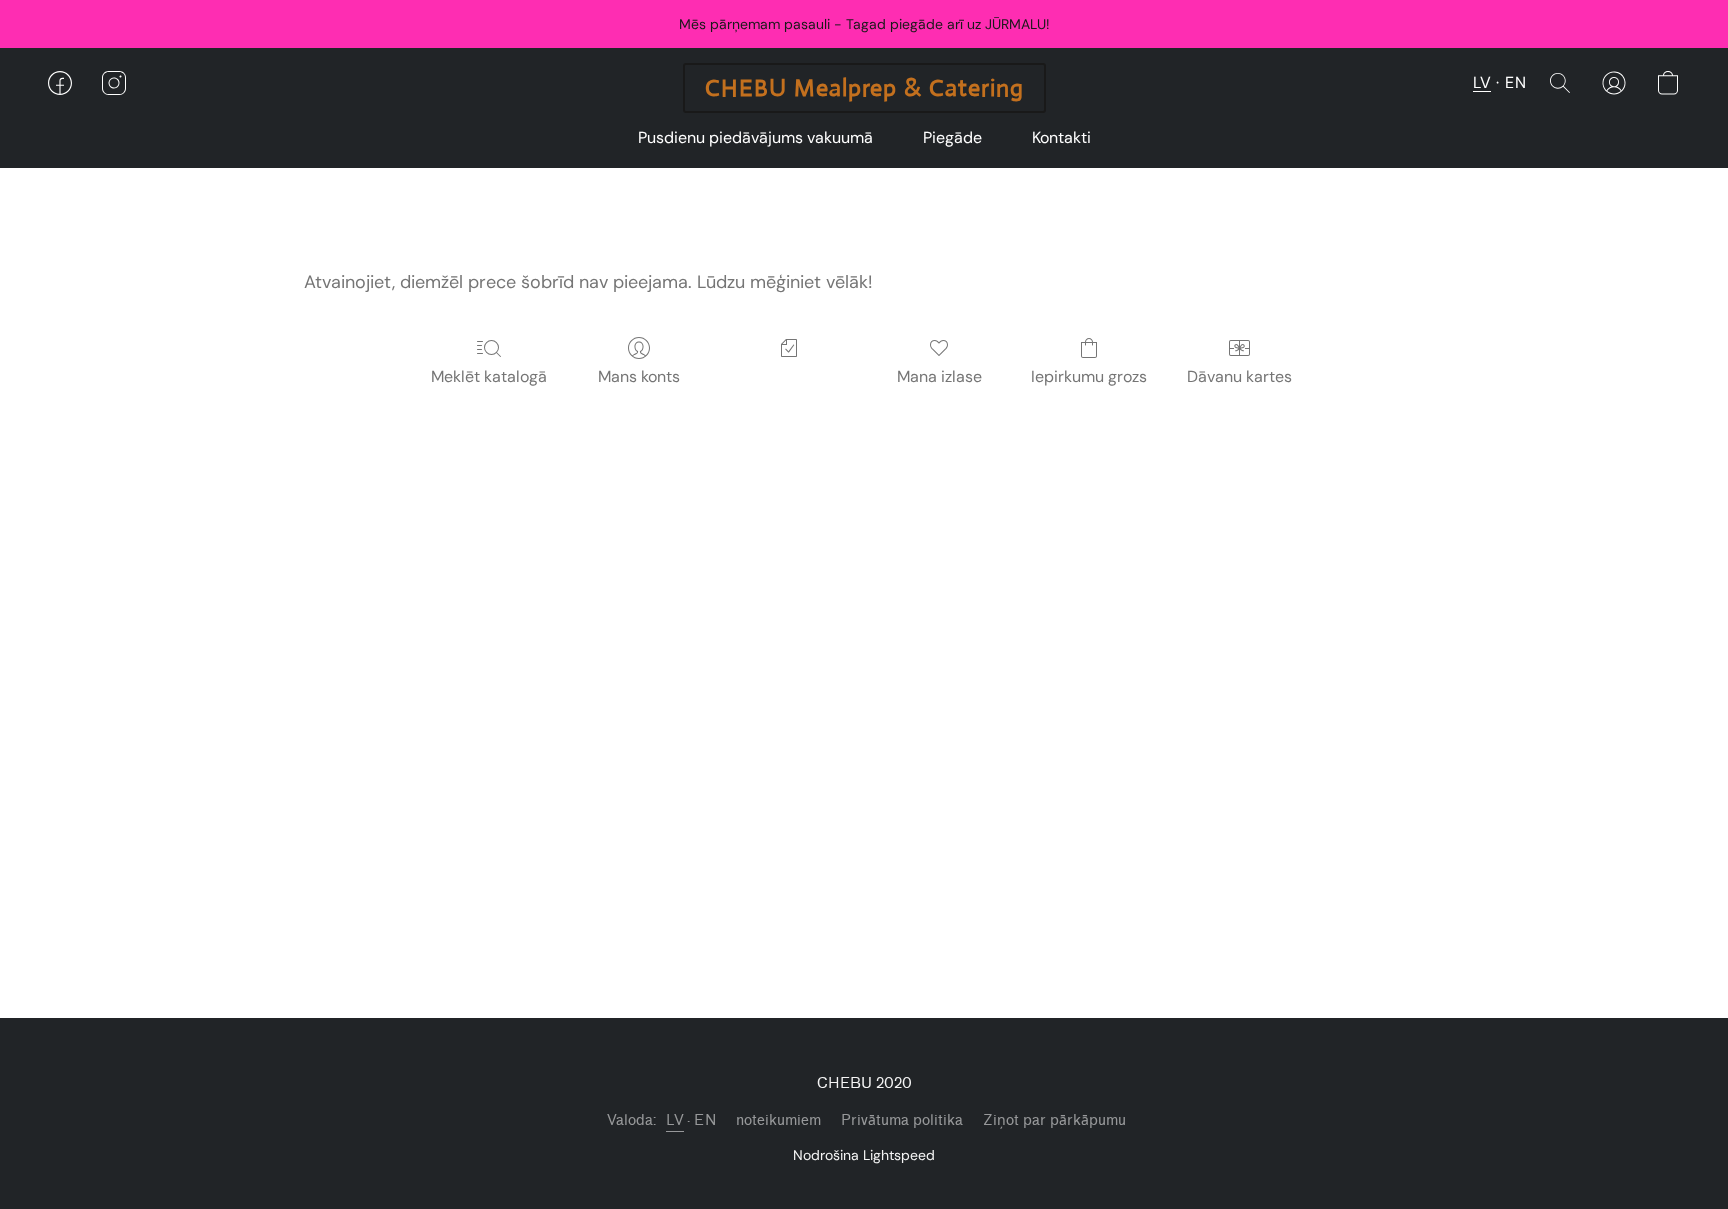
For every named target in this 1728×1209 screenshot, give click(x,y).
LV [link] (675, 1120)
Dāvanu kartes (1239, 376)
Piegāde (952, 137)
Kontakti (1061, 137)
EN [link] (705, 1120)
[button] (864, 88)
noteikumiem (778, 1120)
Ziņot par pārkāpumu (1054, 1120)
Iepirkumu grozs (1089, 376)
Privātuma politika (902, 1120)
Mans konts (639, 376)
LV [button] (1482, 82)
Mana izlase (939, 376)
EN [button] (1515, 82)
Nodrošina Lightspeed (864, 1155)
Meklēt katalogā (489, 376)
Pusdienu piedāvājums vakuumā (755, 137)
